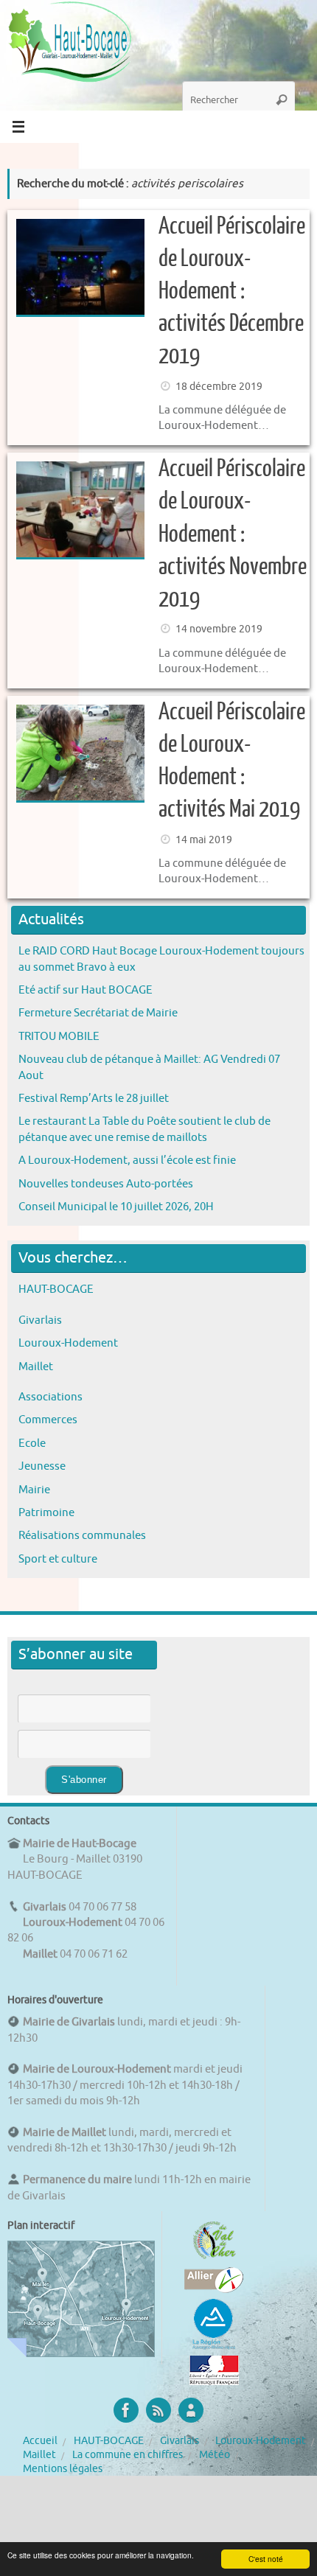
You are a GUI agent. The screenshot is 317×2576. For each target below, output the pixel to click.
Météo (215, 2455)
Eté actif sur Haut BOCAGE (86, 990)
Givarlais (40, 1320)
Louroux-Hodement (68, 1343)
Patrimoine (46, 1512)
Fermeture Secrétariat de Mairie (98, 1013)
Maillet (36, 1366)
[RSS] (158, 2410)
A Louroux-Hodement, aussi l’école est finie (127, 1160)
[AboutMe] (191, 2410)
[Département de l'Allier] (214, 2289)
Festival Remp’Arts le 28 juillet (94, 1098)
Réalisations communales (82, 1535)
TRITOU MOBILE (59, 1036)
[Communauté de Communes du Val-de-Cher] (214, 2259)
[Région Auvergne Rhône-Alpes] (214, 2348)
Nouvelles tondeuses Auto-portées (106, 1184)
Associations (50, 1397)
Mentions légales (63, 2469)
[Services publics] (214, 2381)
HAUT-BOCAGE (56, 1289)
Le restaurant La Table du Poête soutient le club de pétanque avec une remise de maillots (144, 1129)
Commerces (48, 1420)
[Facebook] (126, 2410)
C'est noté (266, 2559)
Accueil (40, 2441)
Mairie (34, 1490)
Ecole (32, 1443)
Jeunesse (42, 1466)
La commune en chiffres (128, 2455)
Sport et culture (58, 1559)
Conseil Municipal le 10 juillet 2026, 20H (116, 1207)
